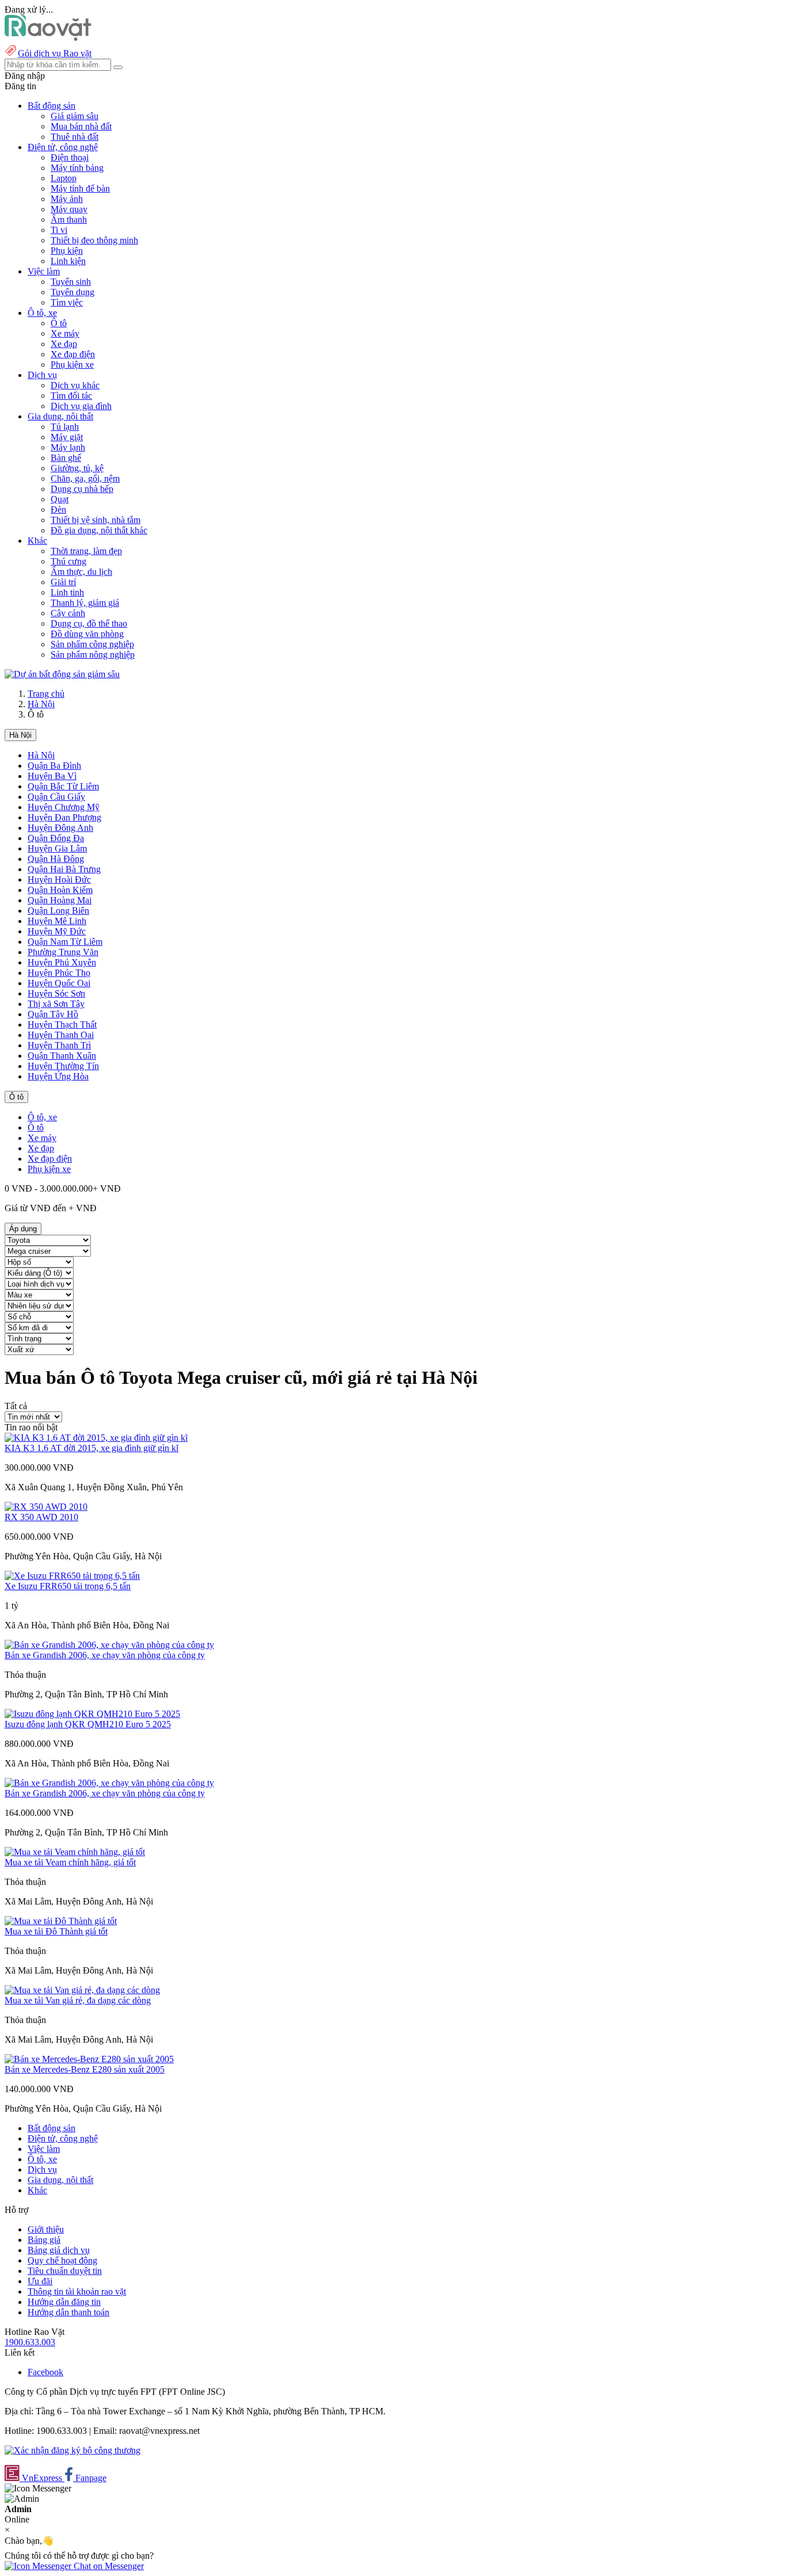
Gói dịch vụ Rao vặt (55, 53)
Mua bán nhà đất (81, 126)
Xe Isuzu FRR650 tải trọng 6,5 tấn (68, 1586)
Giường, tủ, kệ (77, 468)
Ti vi (59, 230)
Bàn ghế (66, 458)
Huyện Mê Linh (57, 921)
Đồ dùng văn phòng (87, 634)
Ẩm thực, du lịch (81, 572)
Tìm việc (67, 302)
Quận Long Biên (58, 911)
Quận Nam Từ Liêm (65, 942)
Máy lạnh (68, 447)
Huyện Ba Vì (52, 776)
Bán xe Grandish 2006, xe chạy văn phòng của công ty (105, 1655)
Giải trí (63, 582)
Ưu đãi (40, 2281)
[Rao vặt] (48, 38)
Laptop (64, 178)
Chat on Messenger (108, 2566)
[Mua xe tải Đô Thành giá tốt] (61, 1921)
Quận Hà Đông (56, 859)
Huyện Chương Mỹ (64, 807)
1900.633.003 (30, 2342)
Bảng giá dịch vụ (59, 2250)
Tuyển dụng (73, 292)
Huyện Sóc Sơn (56, 993)
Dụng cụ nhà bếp (82, 489)
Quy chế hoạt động (62, 2260)
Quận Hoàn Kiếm (60, 890)
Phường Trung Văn (63, 952)
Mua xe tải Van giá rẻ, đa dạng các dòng (78, 2000)
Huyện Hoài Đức (59, 879)
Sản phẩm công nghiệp (92, 644)
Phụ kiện (67, 251)
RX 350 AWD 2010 (41, 1517)
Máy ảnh (67, 199)
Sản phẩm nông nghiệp (93, 655)
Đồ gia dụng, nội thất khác (99, 530)
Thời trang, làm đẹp (86, 551)
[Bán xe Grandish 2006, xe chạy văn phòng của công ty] (109, 1645)
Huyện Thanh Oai (61, 1035)
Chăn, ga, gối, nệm (85, 478)
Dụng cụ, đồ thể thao (89, 623)
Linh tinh (67, 592)
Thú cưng (68, 561)
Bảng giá (44, 2240)
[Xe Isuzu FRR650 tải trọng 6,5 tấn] (72, 1576)
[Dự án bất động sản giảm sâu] (62, 674)
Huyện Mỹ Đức (57, 931)
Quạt (60, 499)
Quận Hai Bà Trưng (64, 869)
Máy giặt (67, 437)
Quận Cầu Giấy (56, 797)
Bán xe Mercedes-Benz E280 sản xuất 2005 (85, 2069)
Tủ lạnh (65, 427)
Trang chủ (46, 694)
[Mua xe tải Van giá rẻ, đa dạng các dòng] (82, 1990)
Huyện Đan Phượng (64, 817)
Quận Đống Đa (56, 838)
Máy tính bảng (77, 168)
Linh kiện (68, 261)
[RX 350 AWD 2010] (46, 1507)
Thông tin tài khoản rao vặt (77, 2291)
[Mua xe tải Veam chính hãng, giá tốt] (75, 1852)
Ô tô (59, 323)
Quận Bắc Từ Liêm (63, 786)
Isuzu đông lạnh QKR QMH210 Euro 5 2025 (88, 1724)
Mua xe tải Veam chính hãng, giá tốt (70, 1862)
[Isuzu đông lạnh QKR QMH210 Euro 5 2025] (92, 1714)
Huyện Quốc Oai (59, 983)
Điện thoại (70, 157)
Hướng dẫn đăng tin (64, 2302)
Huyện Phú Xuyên (62, 962)
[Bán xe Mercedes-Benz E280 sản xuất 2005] (89, 2059)
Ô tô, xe (42, 1117)
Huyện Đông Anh (60, 828)
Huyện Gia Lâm (57, 848)
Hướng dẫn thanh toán (68, 2312)
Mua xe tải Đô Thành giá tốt (56, 1931)
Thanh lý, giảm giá (85, 603)
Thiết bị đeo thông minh (94, 240)
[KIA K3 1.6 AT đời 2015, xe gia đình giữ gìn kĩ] (96, 1438)
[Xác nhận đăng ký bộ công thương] (73, 2450)
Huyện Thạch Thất (62, 1024)
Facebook (45, 2372)
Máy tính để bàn (80, 188)
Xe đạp (64, 344)
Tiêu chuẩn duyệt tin (65, 2271)
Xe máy (65, 333)
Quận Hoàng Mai (60, 900)
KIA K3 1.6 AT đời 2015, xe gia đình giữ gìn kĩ (91, 1448)
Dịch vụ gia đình (81, 406)
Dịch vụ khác (75, 385)
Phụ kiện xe (72, 365)
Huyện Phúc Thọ (59, 973)
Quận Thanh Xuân (62, 1056)
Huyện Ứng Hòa (58, 1076)
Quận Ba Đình (54, 766)
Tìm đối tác (71, 396)
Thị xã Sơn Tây (56, 1004)
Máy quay (69, 209)
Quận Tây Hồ (53, 1014)
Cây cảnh (68, 613)
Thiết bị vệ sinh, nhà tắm (96, 520)
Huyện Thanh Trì (59, 1045)
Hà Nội (41, 704)
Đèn (58, 510)
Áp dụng (23, 1229)
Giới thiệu (46, 2229)
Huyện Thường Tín (63, 1066)
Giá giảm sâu (75, 116)
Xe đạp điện (73, 354)
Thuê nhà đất (75, 137)
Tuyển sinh (71, 282)
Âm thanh (69, 220)
